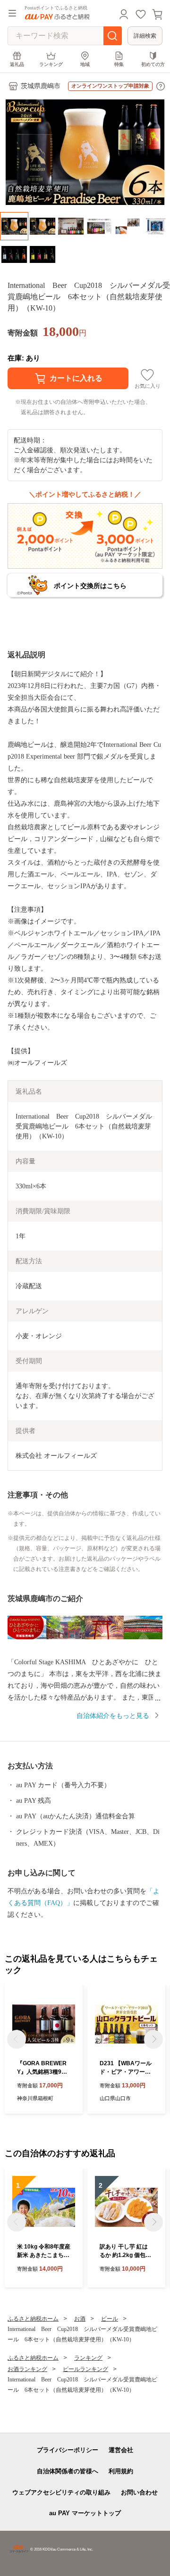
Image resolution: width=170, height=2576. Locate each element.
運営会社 (121, 2450)
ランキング (51, 64)
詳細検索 (145, 36)
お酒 (80, 2319)
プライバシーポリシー (68, 2450)
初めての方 (153, 64)
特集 (119, 64)
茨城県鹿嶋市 (41, 86)
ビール (110, 2319)
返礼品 (17, 64)
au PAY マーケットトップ (85, 2513)
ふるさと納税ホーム (33, 2319)
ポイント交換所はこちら (90, 586)
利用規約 (121, 2471)
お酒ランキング (27, 2369)
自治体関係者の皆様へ (68, 2471)
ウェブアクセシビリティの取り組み (61, 2492)
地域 (85, 64)
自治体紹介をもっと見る (113, 1716)
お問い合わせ (139, 2492)
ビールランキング (85, 2369)
